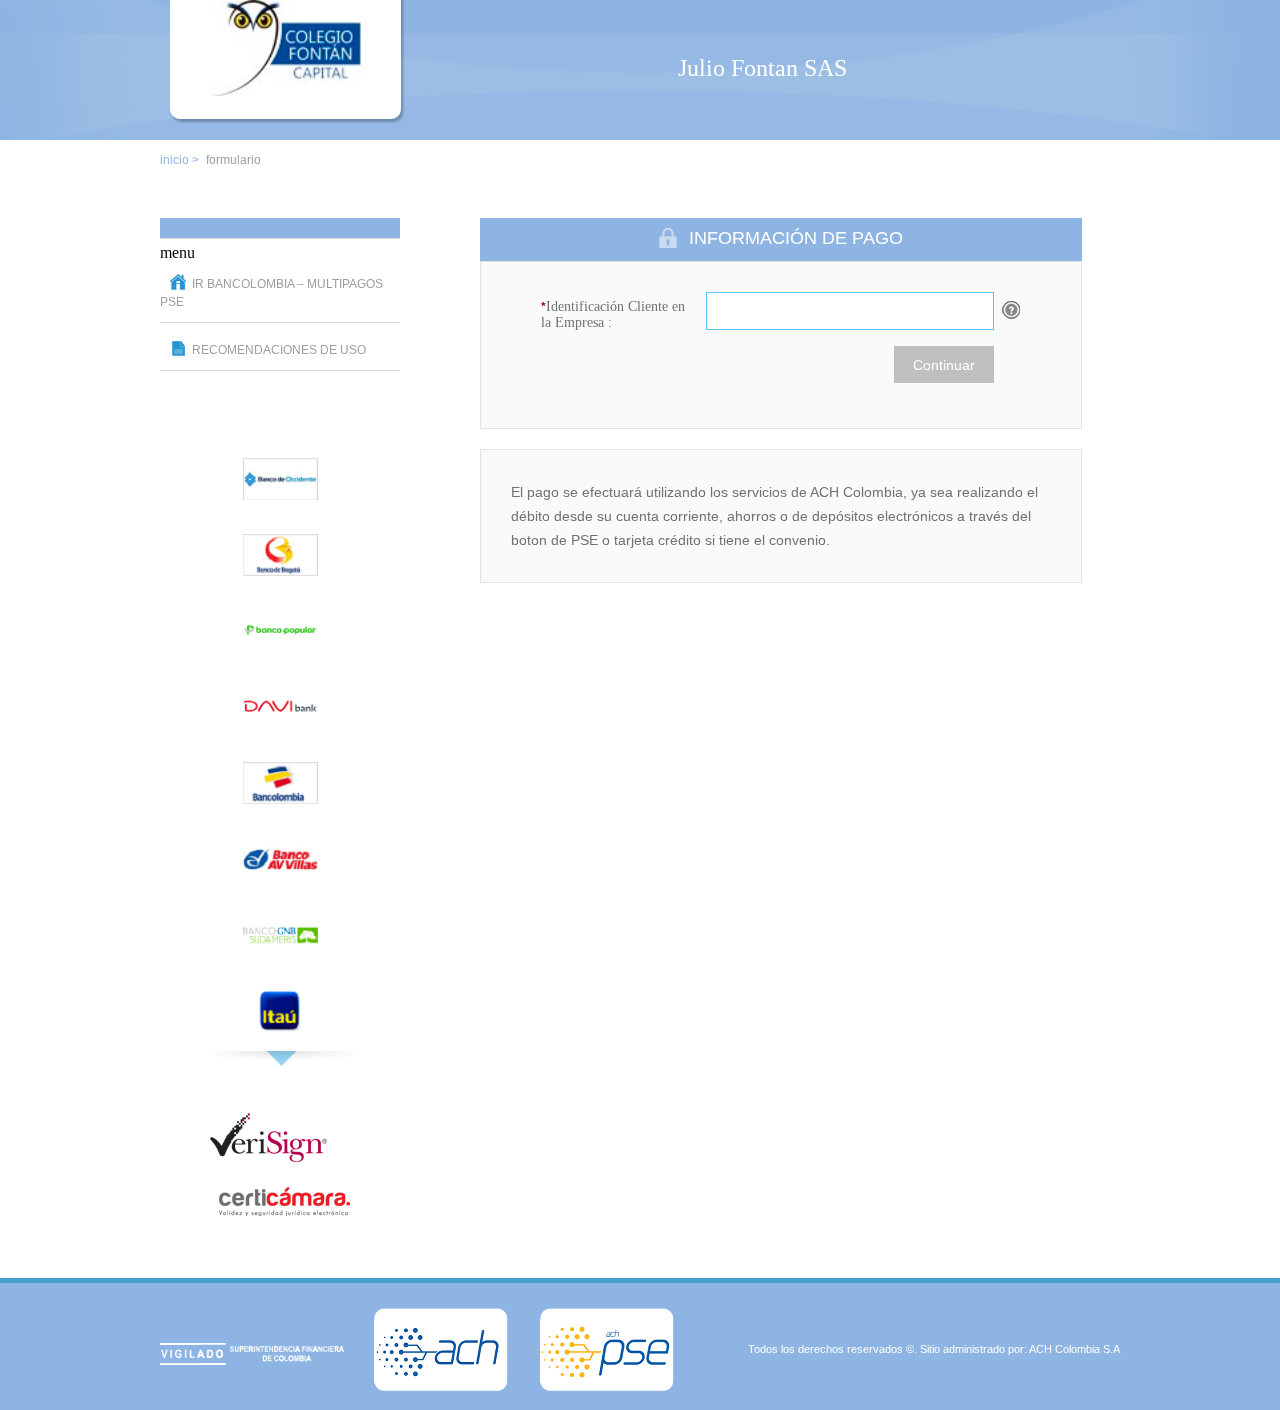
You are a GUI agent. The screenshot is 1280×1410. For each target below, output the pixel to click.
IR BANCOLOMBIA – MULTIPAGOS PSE (271, 293)
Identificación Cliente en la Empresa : (613, 314)
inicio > (179, 160)
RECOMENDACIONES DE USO (279, 350)
